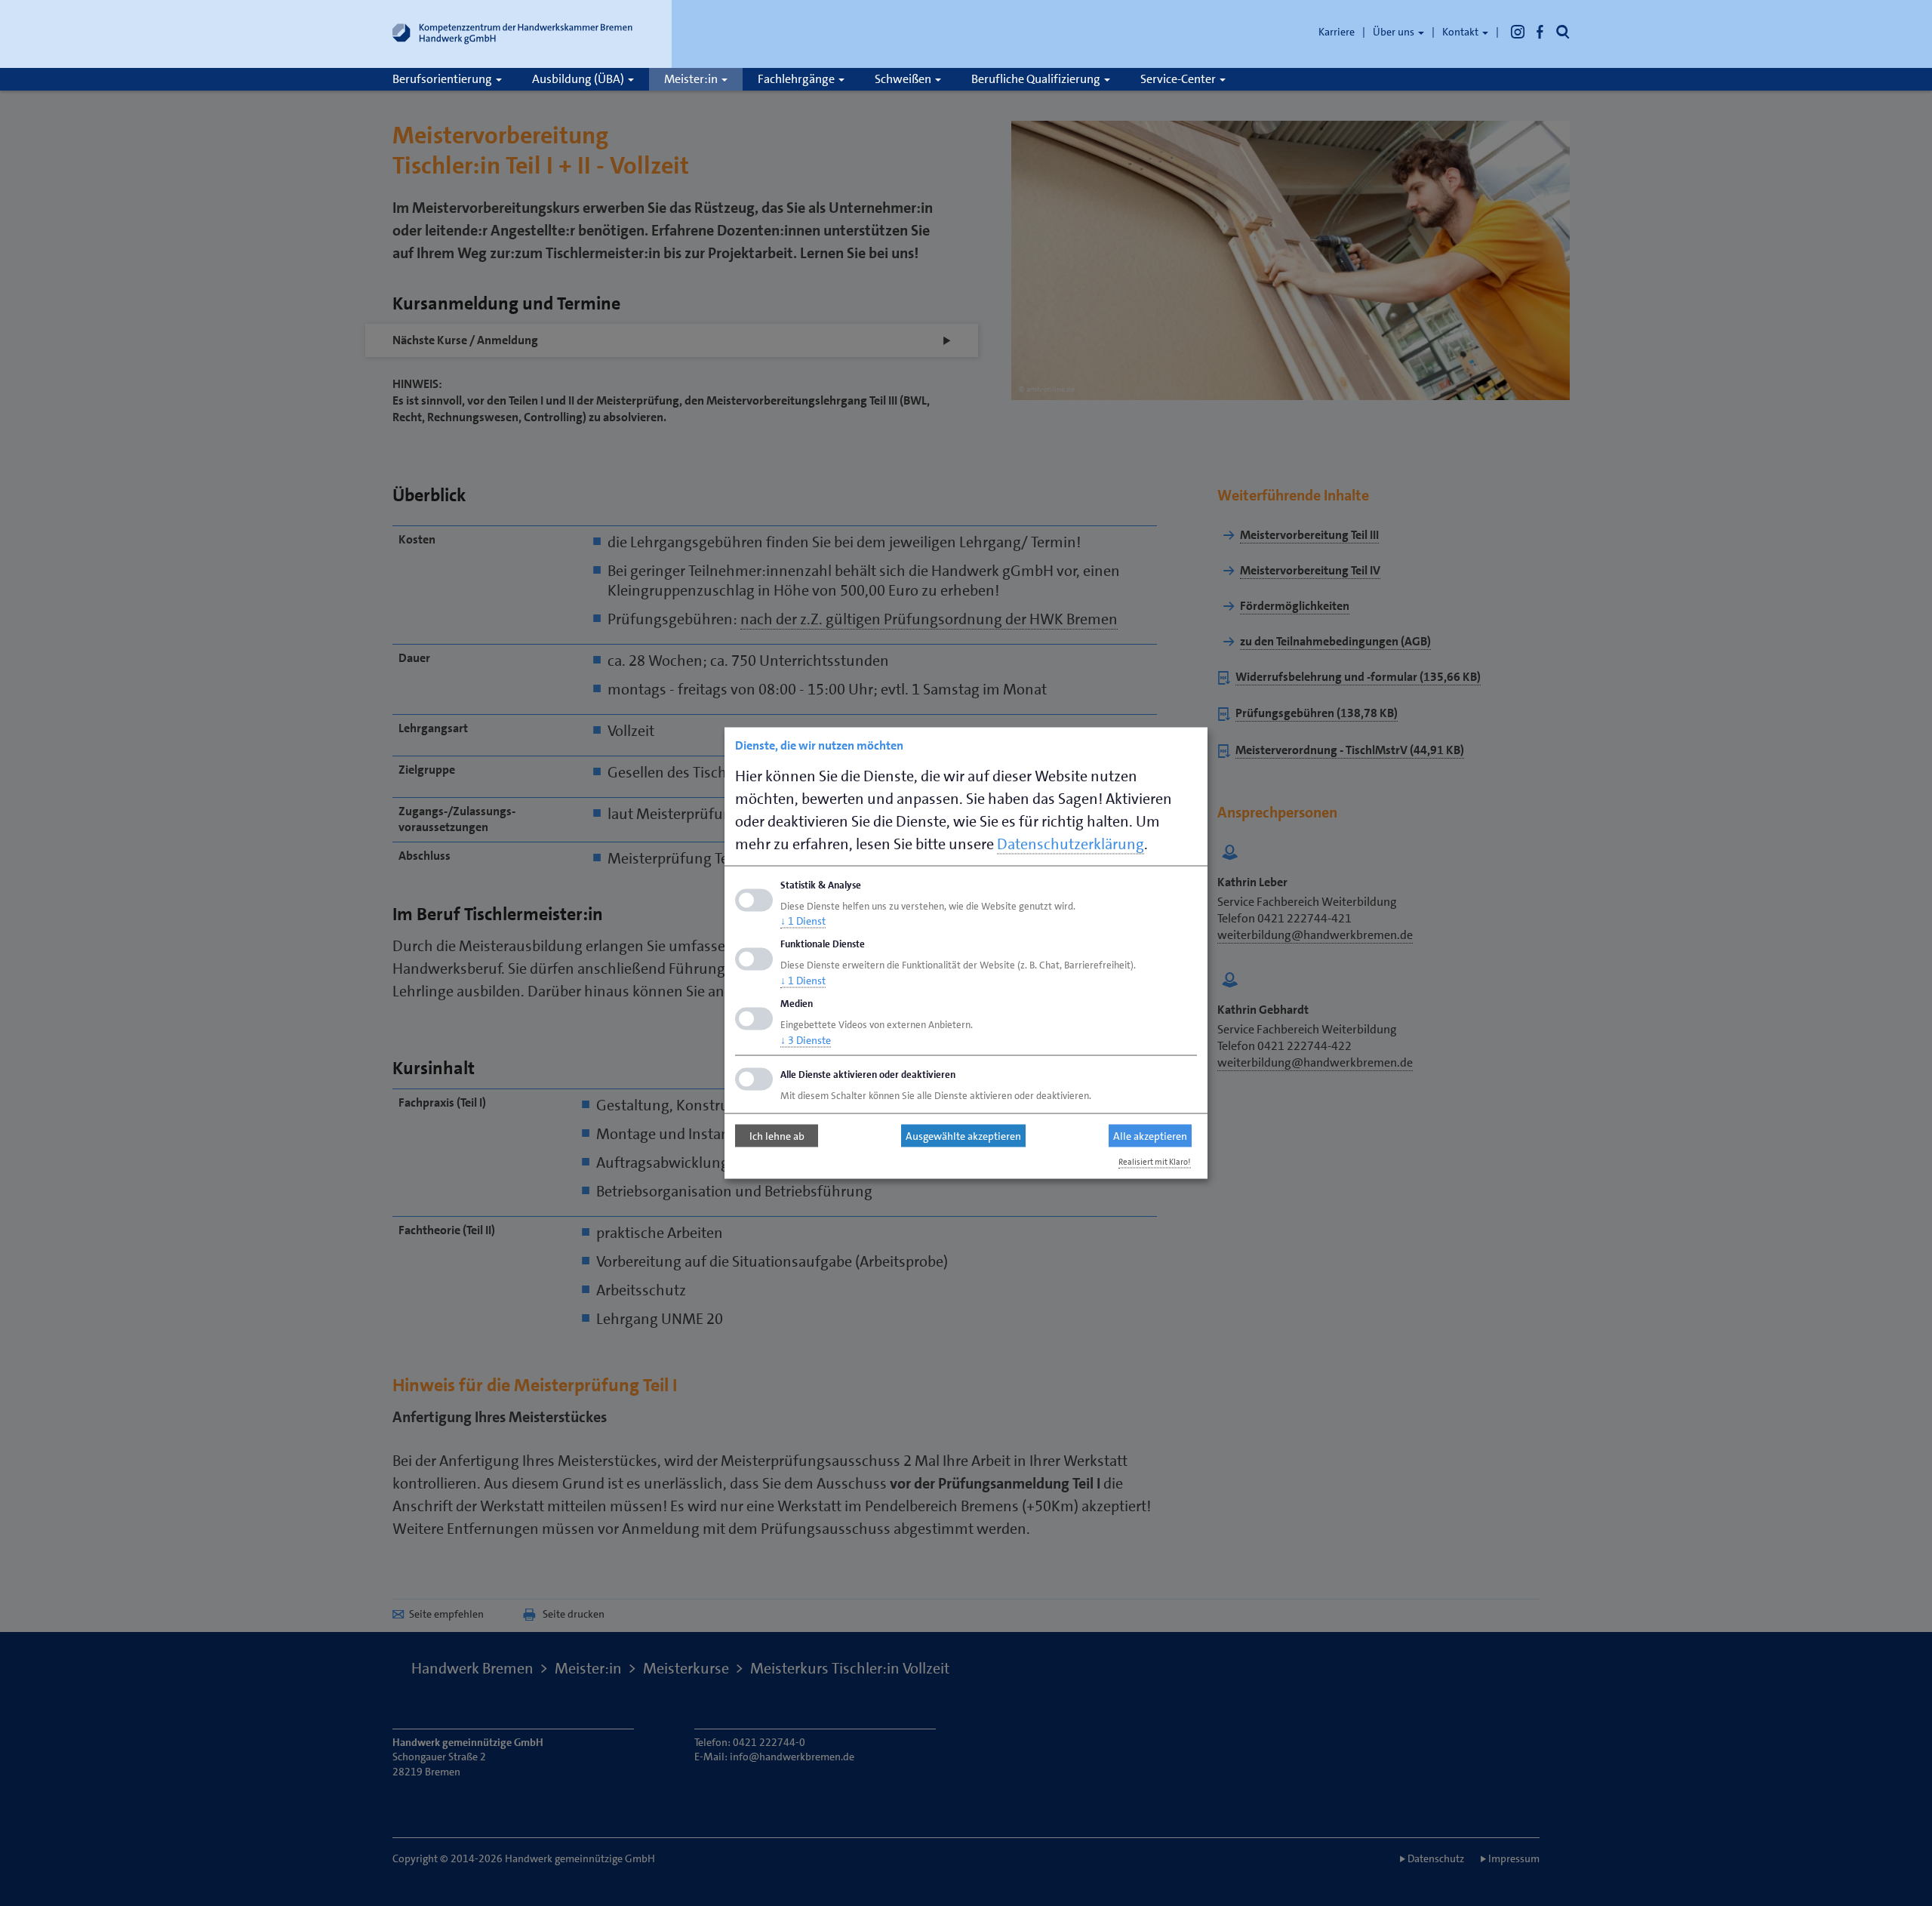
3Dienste (806, 1039)
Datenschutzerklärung (1071, 843)
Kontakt (1461, 32)
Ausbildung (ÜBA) (579, 79)
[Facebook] (1540, 32)
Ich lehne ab (777, 1136)
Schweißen (904, 79)
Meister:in (692, 79)
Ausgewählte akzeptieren (963, 1136)
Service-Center (1179, 79)
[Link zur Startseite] (513, 37)
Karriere (1337, 32)
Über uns (1395, 32)
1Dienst (803, 921)
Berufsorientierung (443, 79)
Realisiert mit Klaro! (1155, 1161)
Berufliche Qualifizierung (1037, 79)
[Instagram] (1518, 32)
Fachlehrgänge (797, 79)
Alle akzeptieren (1150, 1136)
